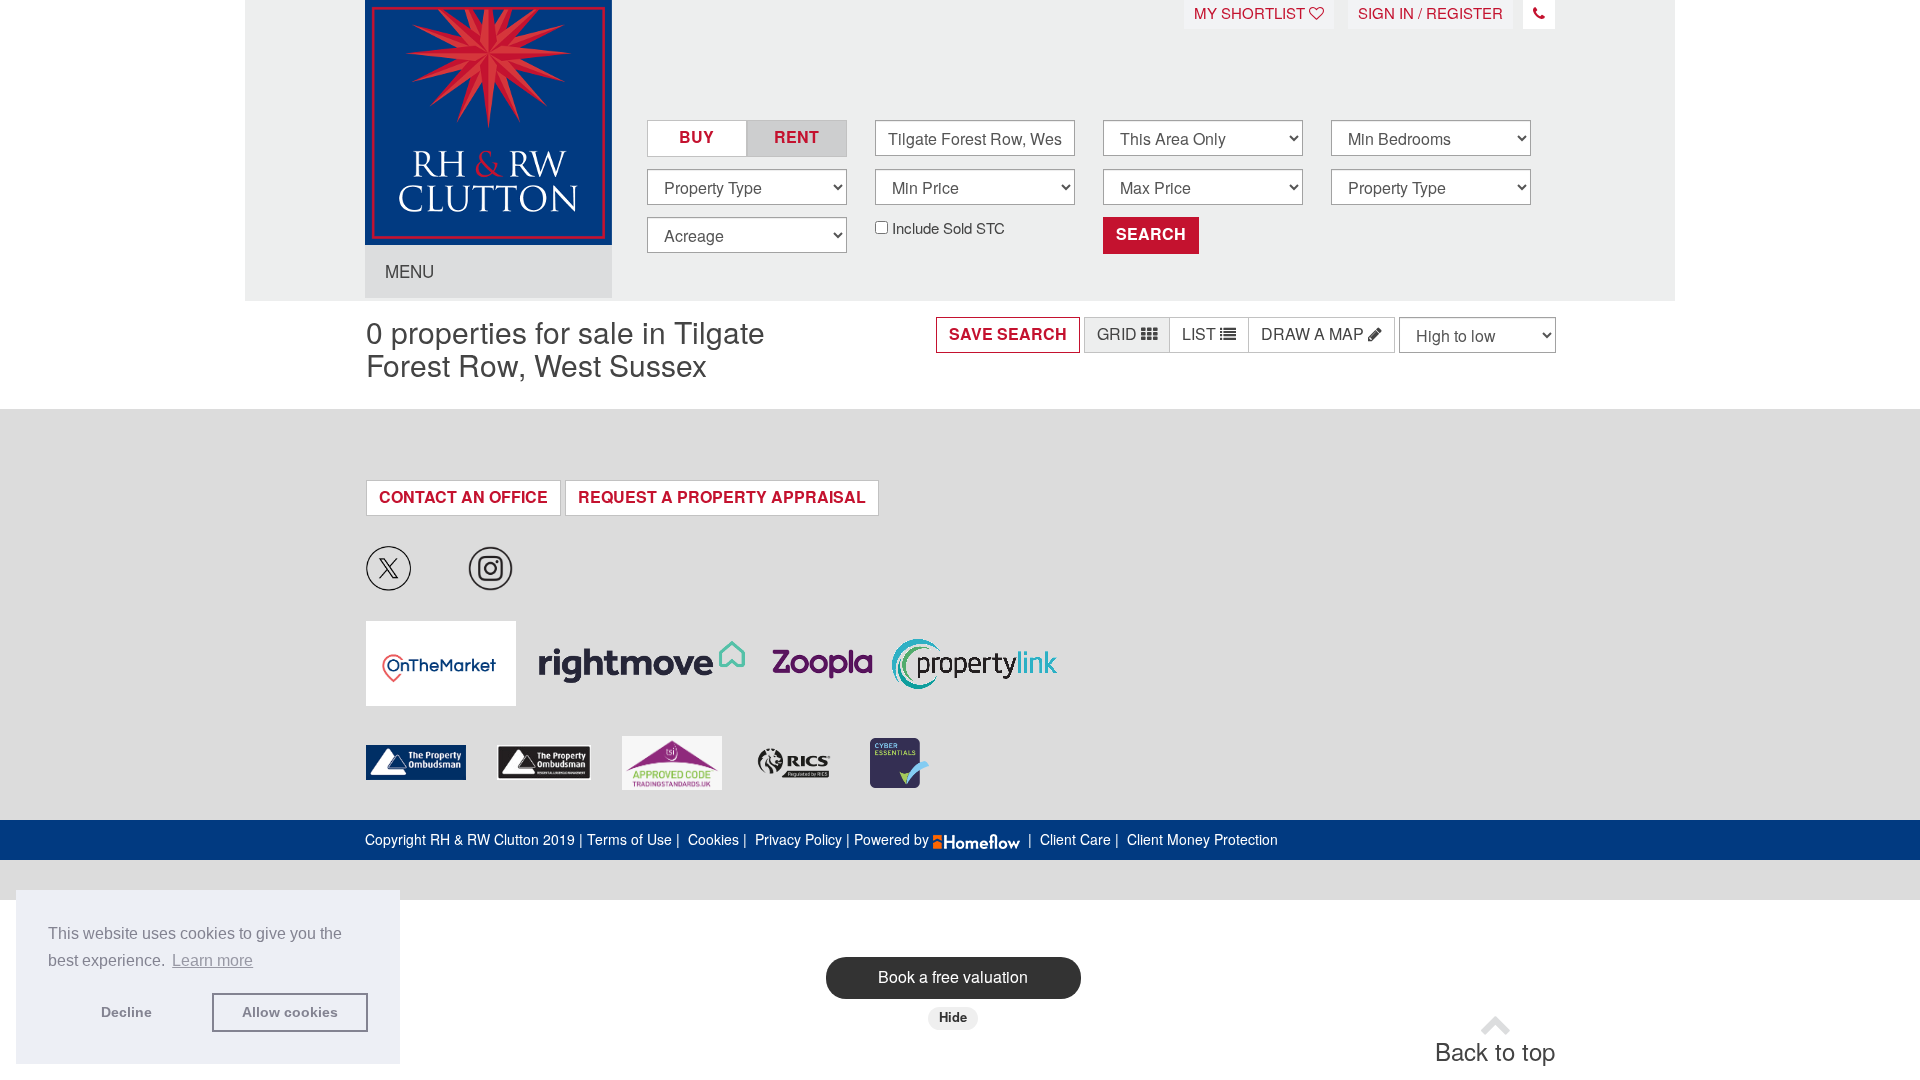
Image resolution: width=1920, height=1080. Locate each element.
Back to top (1495, 1053)
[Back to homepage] (488, 105)
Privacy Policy (798, 840)
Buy (696, 137)
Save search (1008, 334)
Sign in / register (1430, 14)
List (1201, 334)
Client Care (1075, 840)
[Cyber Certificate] (899, 763)
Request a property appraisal (722, 497)
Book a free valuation (953, 977)
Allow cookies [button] (290, 1012)
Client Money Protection (1202, 840)
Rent (796, 137)
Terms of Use (629, 840)
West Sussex (620, 366)
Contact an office (463, 497)
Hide (953, 1017)
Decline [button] (126, 1012)
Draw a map (1314, 334)
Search (1151, 234)
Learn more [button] (212, 960)
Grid (1119, 334)
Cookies (713, 840)
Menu (409, 272)
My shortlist (1251, 14)
